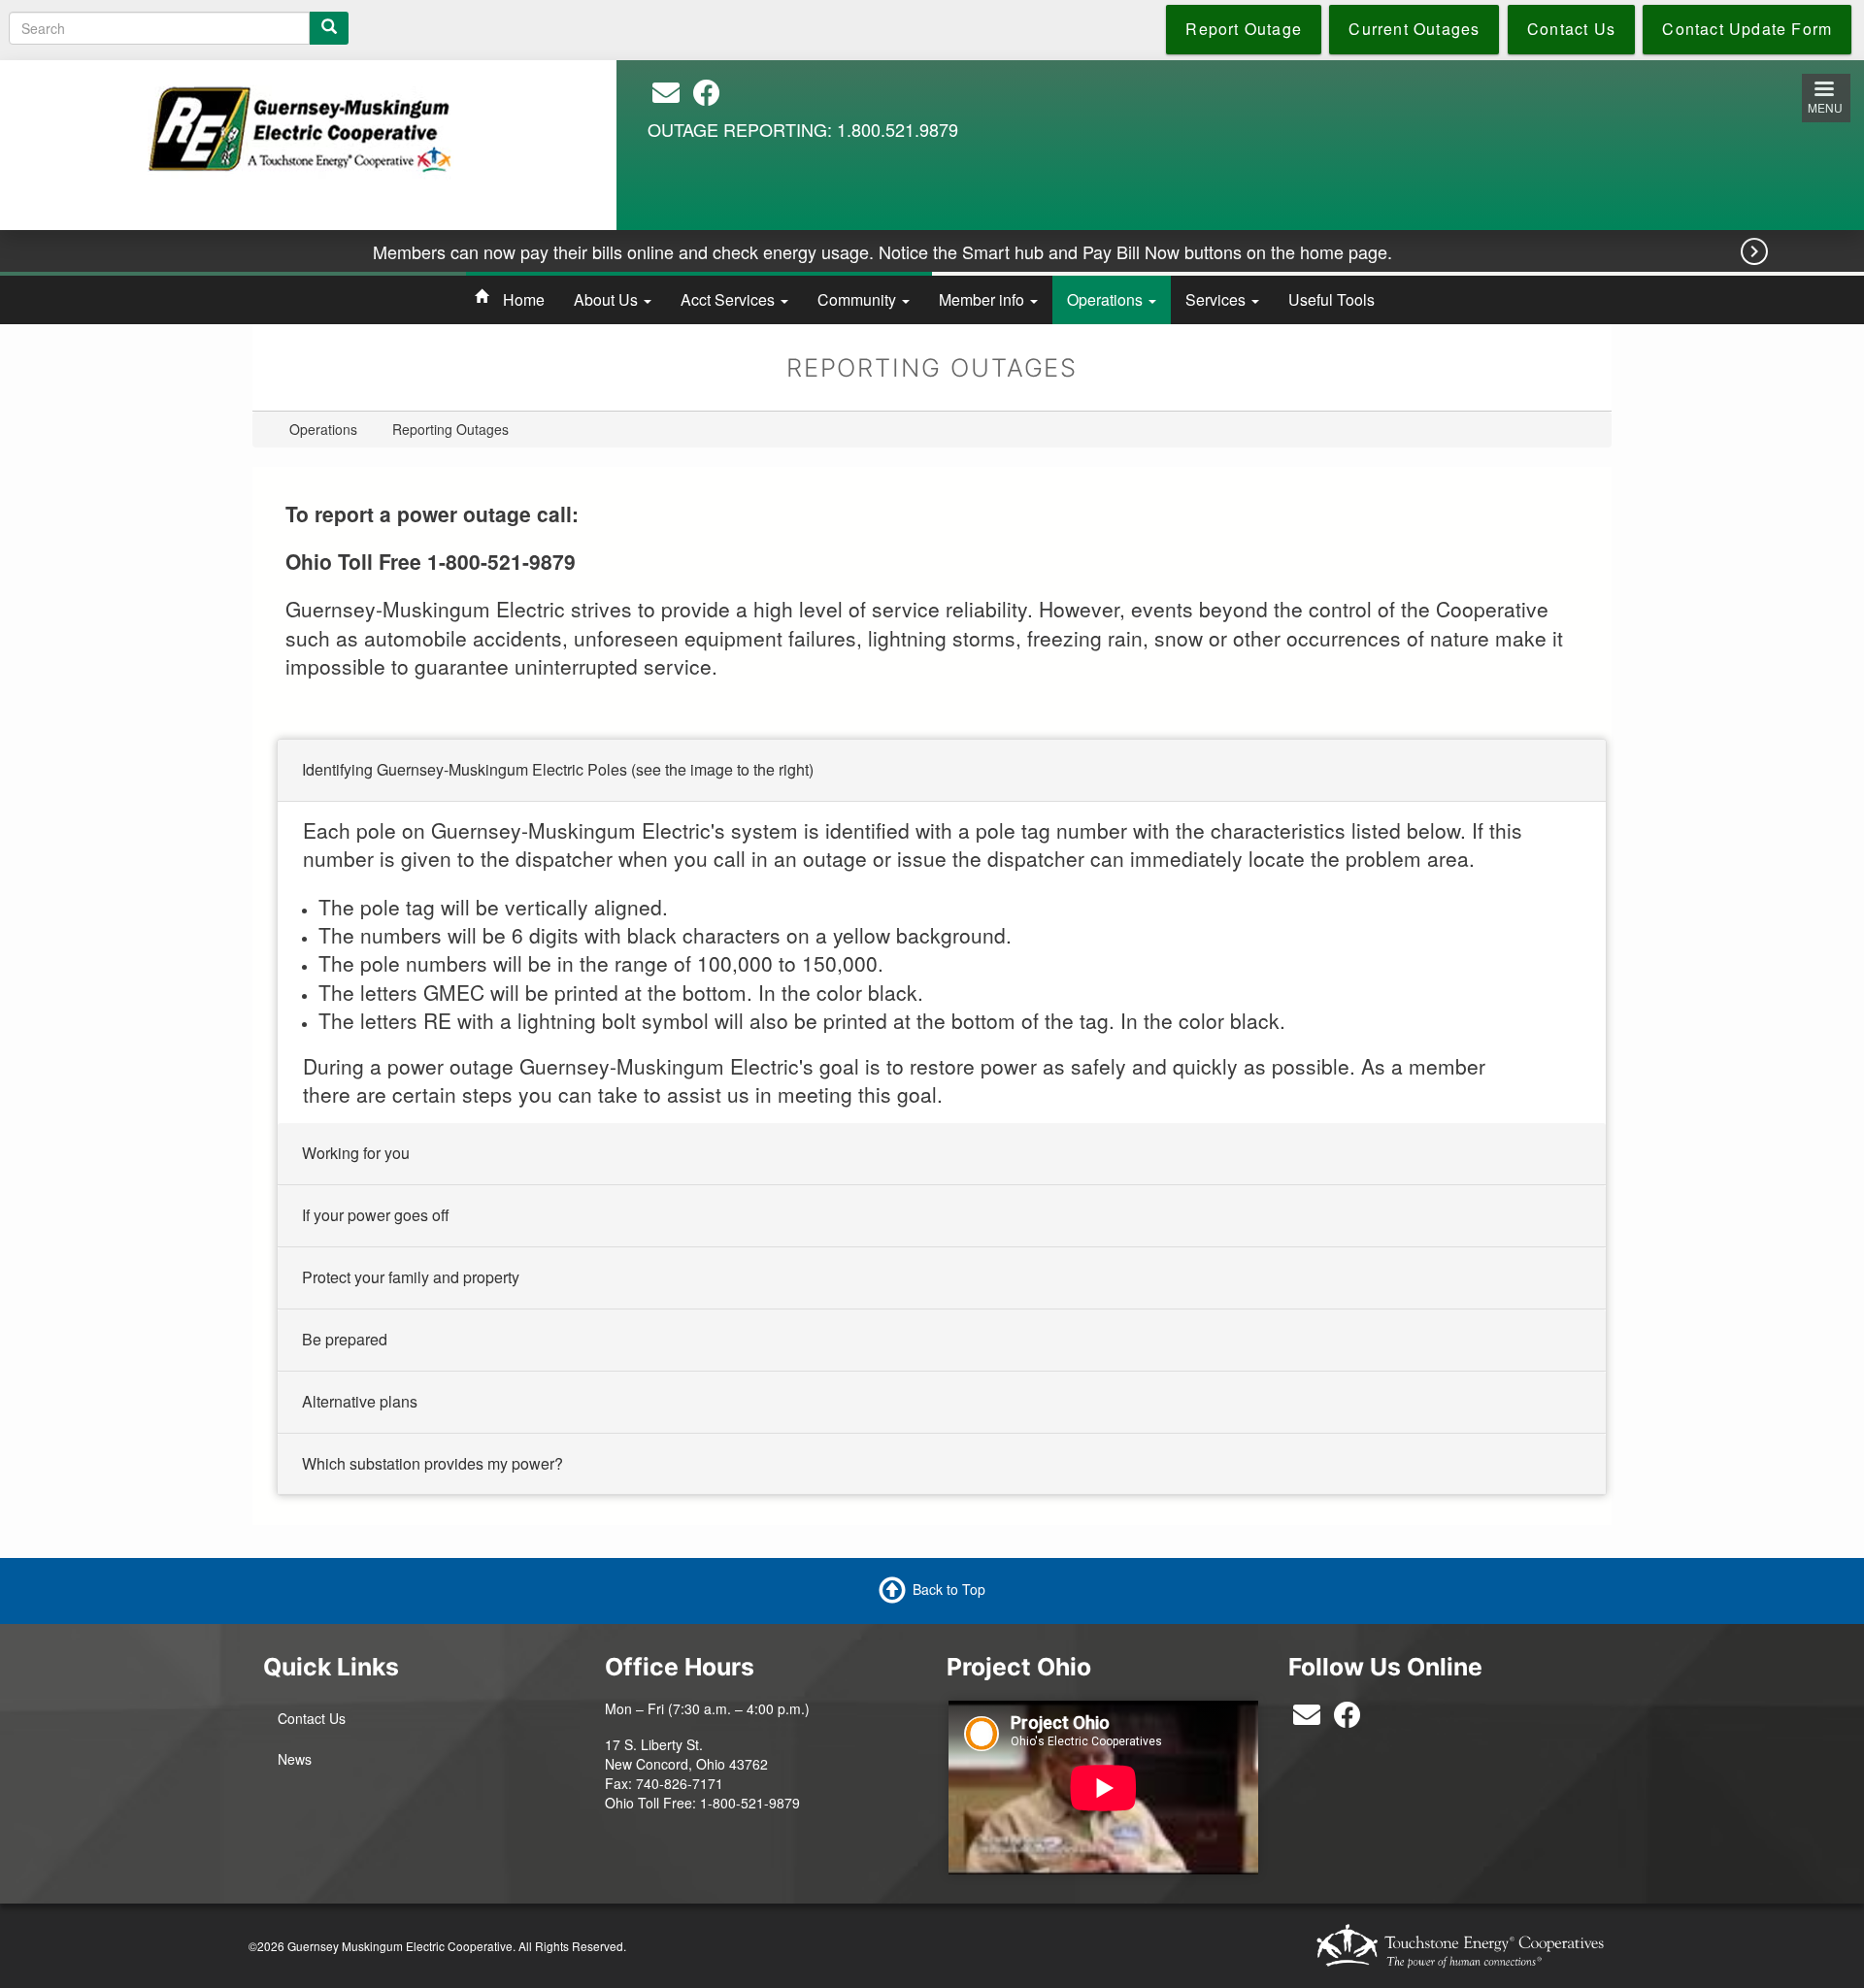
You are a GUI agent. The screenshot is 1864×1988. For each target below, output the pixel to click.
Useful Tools (1331, 299)
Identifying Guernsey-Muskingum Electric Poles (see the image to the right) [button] (558, 769)
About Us (608, 299)
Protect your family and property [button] (411, 1277)
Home (524, 299)
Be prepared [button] (345, 1338)
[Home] (301, 126)
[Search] (329, 28)
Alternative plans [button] (360, 1400)
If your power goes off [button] (376, 1215)
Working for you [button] (356, 1153)
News (295, 1759)
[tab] (942, 771)
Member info (983, 299)
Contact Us (312, 1718)
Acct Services (730, 299)
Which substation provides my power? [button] (433, 1462)
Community (859, 299)
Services (1217, 299)
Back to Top (949, 1589)
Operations (1107, 299)
